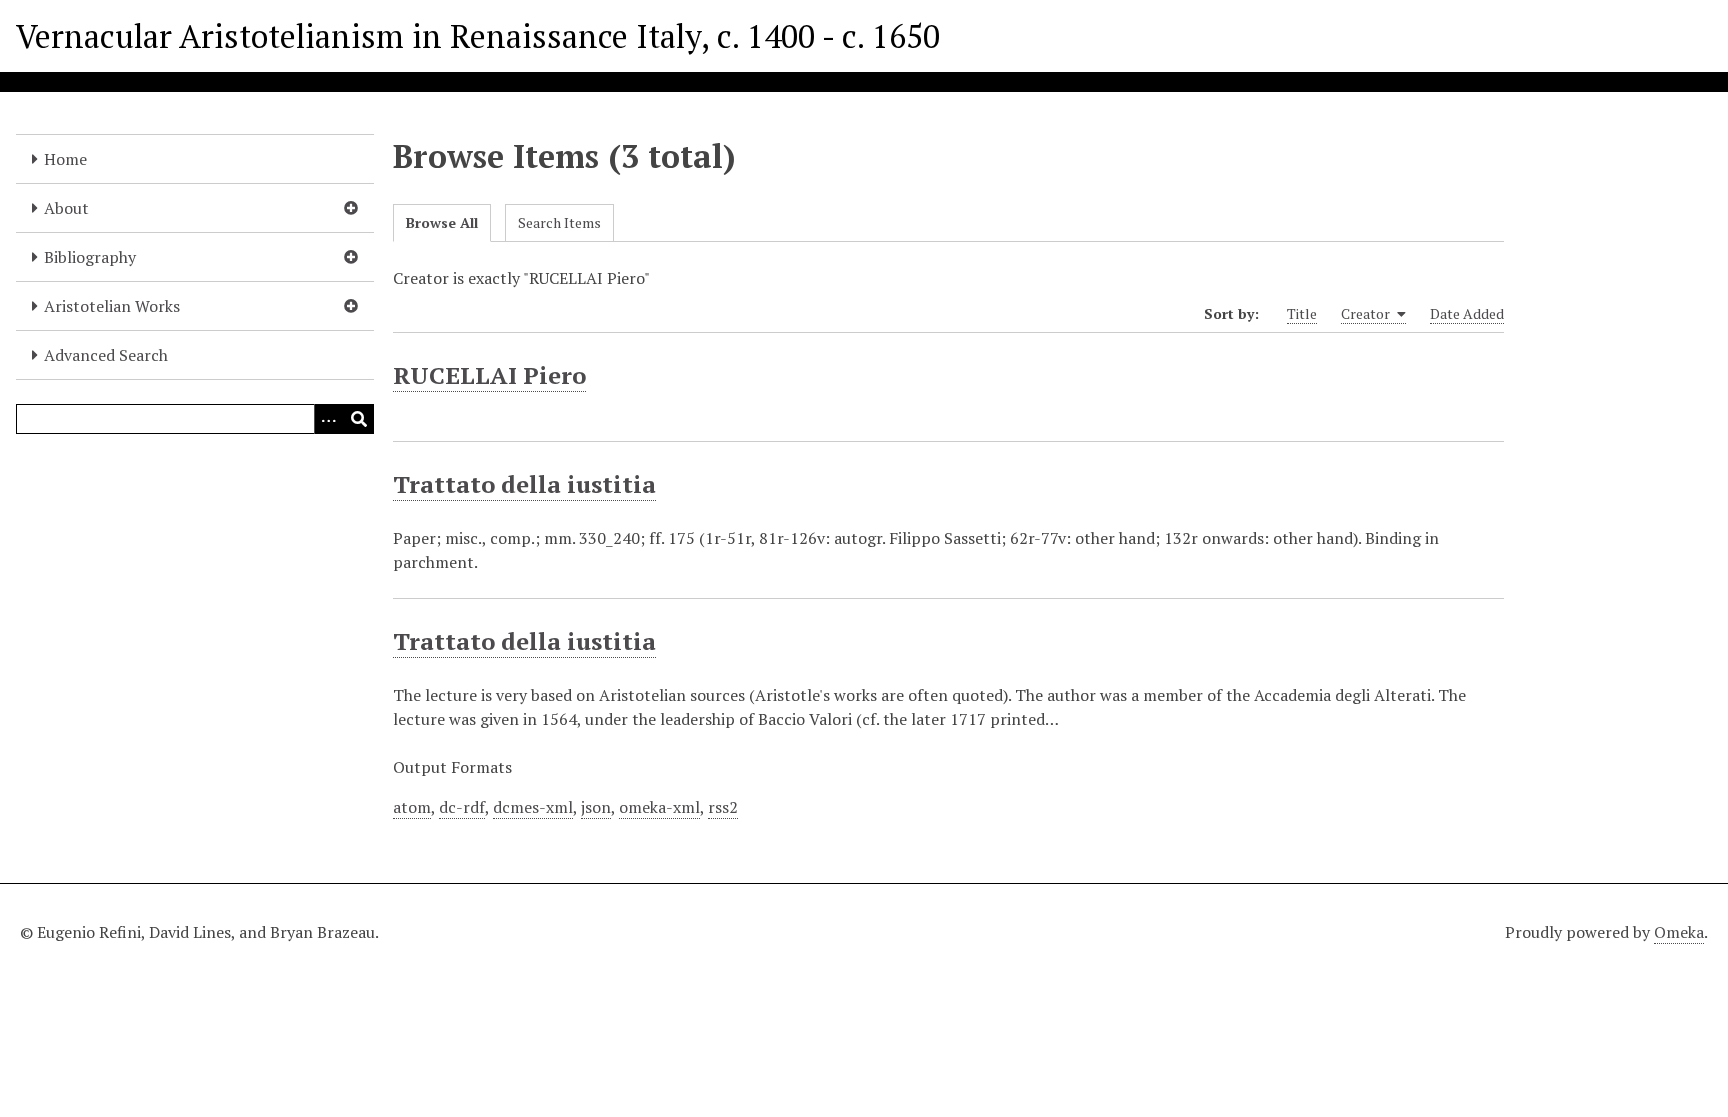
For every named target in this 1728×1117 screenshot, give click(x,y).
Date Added (1467, 313)
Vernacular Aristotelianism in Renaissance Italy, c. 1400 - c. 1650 (478, 36)
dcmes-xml (533, 807)
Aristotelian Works (112, 306)
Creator (1367, 313)
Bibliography (90, 257)
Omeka (1679, 932)
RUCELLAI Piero (489, 375)
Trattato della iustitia (524, 484)
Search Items (559, 222)
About (66, 208)
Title (1302, 313)
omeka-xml (659, 807)
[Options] (329, 419)
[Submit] (359, 419)
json (596, 807)
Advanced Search (106, 355)
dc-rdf (462, 807)
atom (412, 807)
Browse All (442, 222)
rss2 (723, 807)
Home (65, 159)
